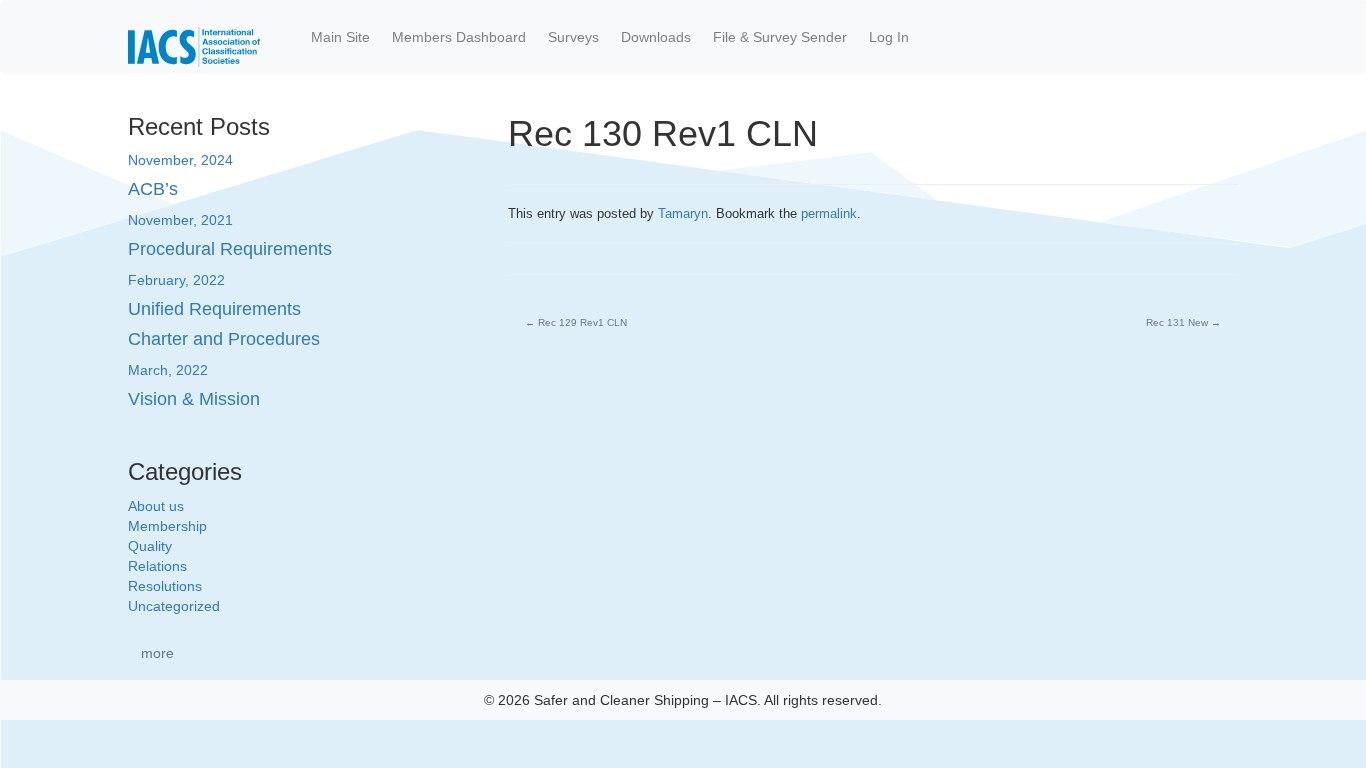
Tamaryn (683, 213)
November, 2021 (180, 220)
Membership (167, 526)
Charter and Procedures (224, 339)
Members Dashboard (459, 37)
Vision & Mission (194, 399)
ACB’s (153, 189)
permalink (829, 213)
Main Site (340, 37)
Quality (150, 546)
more (157, 653)
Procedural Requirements (230, 249)
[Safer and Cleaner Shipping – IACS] (194, 37)
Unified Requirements (214, 309)
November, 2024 (180, 160)
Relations (157, 566)
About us (156, 506)
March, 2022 (168, 370)
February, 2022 (176, 280)
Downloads (656, 37)
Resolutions (165, 586)
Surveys (573, 37)
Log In (889, 37)
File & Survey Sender (780, 37)
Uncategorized (174, 606)
